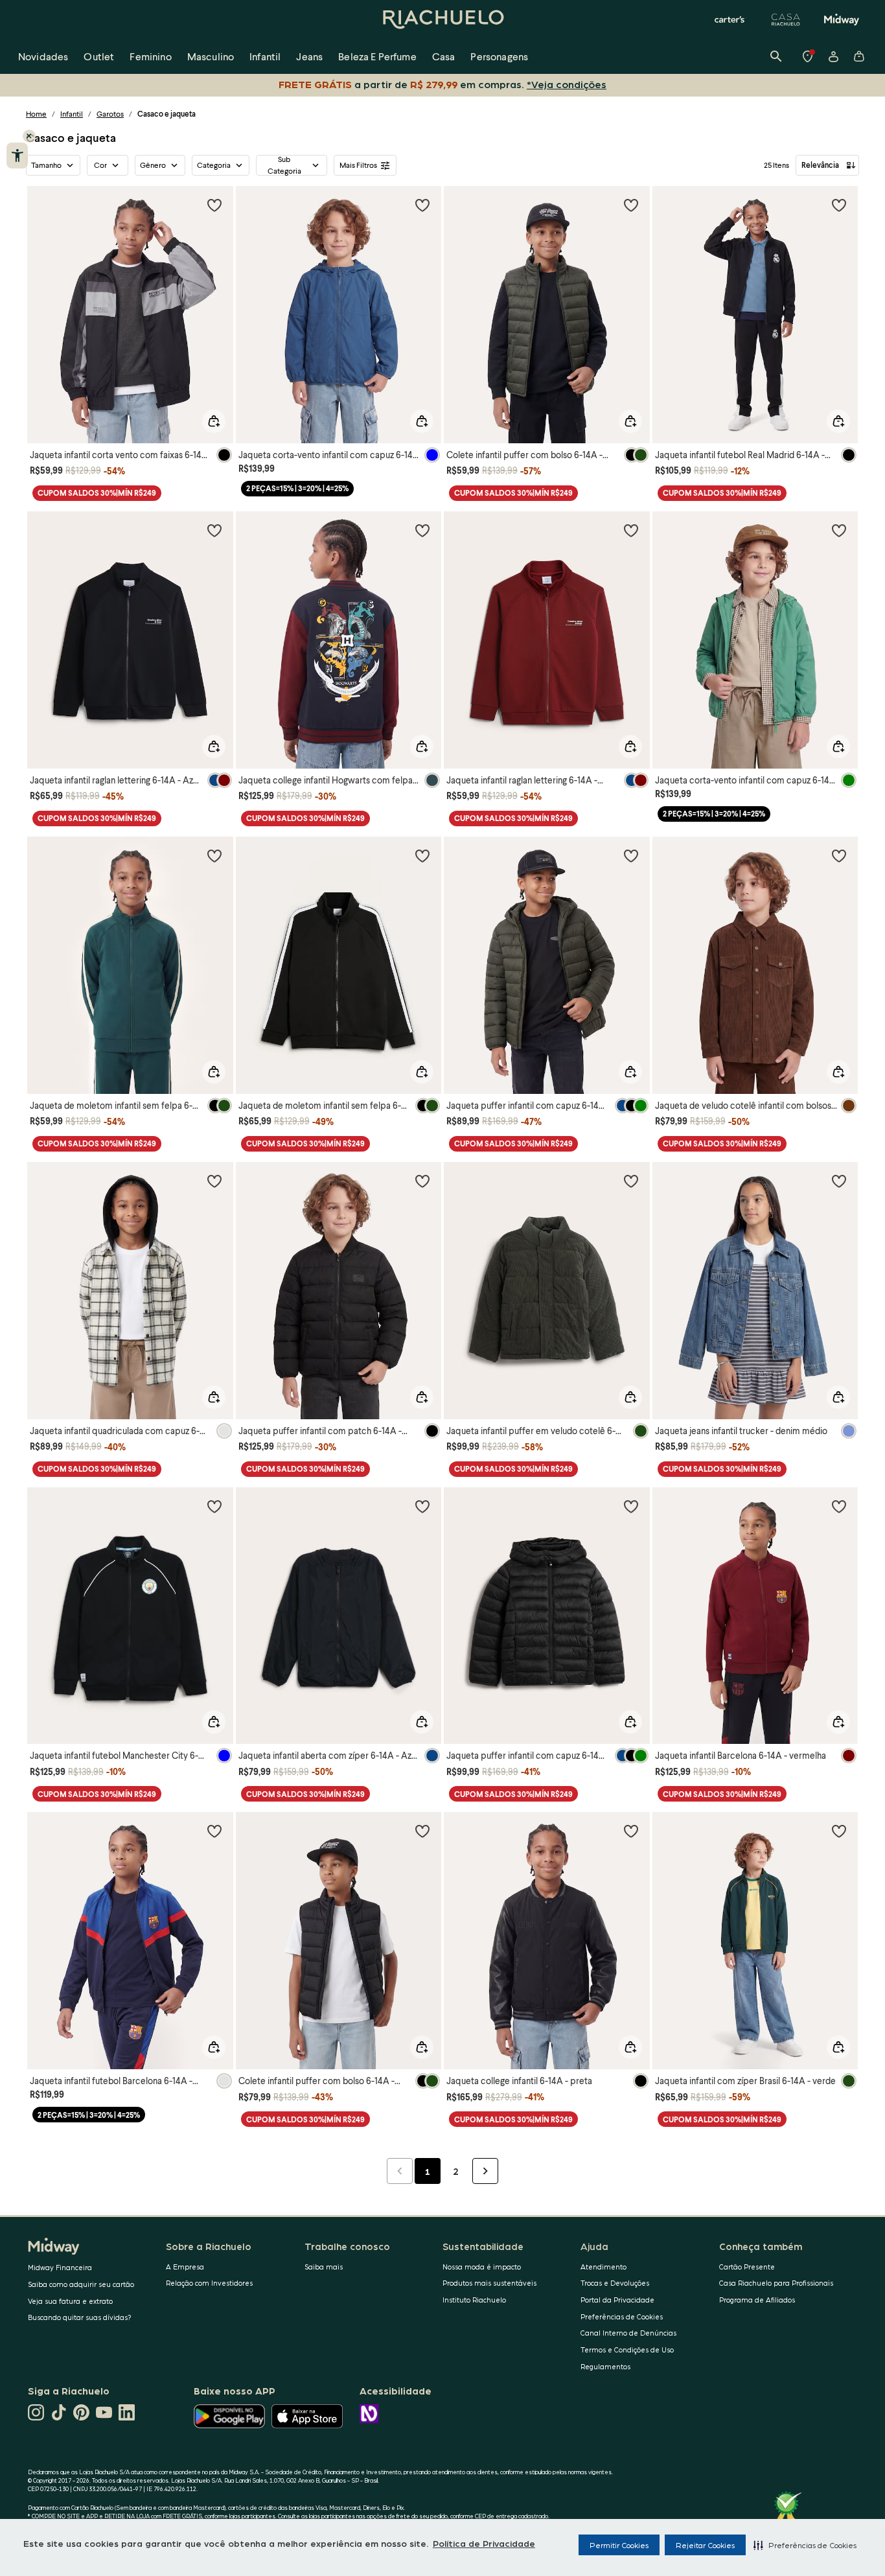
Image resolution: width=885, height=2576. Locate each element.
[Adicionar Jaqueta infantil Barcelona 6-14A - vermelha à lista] (839, 1506)
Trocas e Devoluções (615, 2283)
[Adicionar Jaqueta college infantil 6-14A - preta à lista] (631, 1831)
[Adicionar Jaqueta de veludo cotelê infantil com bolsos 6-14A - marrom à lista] (839, 855)
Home (36, 114)
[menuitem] (43, 56)
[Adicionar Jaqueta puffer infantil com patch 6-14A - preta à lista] (422, 1181)
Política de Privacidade (484, 2543)
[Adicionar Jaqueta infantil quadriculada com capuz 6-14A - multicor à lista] (214, 1181)
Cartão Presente (747, 2267)
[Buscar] (776, 56)
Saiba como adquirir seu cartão (81, 2284)
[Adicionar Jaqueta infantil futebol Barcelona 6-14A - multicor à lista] (214, 1831)
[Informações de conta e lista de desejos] (833, 56)
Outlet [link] (99, 56)
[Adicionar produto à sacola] (214, 421)
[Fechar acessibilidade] (29, 136)
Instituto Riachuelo (474, 2300)
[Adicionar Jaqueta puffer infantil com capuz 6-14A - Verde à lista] (631, 855)
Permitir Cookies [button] (619, 2545)
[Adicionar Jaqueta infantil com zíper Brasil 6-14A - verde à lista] (839, 1831)
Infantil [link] (265, 56)
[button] (805, 2545)
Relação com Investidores (209, 2283)
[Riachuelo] (442, 19)
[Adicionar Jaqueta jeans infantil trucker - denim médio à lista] (839, 1181)
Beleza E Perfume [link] (377, 56)
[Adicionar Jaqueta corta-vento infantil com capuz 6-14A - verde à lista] (839, 530)
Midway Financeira (60, 2267)
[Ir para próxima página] (485, 2171)
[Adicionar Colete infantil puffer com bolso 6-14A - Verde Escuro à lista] (631, 205)
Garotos (110, 114)
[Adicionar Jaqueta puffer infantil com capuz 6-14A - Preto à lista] (631, 1506)
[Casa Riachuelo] (786, 19)
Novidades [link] (43, 56)
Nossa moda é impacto (482, 2267)
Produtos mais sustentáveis (489, 2283)
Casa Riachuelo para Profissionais (776, 2283)
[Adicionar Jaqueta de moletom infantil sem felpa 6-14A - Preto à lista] (422, 855)
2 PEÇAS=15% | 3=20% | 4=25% (297, 488)
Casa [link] (444, 56)
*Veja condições (567, 84)
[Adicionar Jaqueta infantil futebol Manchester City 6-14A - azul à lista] (214, 1506)
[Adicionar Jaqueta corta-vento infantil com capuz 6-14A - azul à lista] (422, 205)
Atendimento (603, 2267)
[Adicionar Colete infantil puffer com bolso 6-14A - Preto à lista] (422, 1831)
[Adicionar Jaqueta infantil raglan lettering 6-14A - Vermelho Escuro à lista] (631, 530)
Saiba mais (324, 2267)
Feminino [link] (150, 56)
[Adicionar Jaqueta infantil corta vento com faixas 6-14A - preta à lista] (214, 205)
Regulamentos (605, 2366)
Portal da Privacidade (617, 2300)
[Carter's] (730, 19)
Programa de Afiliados (757, 2300)
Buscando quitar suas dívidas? (80, 2317)
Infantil (72, 114)
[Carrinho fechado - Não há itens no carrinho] (859, 56)
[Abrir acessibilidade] (17, 156)
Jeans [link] (309, 56)
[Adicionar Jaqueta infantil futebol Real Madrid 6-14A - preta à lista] (839, 205)
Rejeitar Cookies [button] (705, 2545)
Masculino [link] (211, 56)
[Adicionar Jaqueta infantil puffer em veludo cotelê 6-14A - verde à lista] (631, 1181)
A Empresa (185, 2267)
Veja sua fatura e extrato (70, 2301)
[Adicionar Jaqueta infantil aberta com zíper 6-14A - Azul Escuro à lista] (422, 1506)
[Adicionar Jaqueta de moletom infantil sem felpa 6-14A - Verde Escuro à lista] (214, 855)
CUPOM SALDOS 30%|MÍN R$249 (97, 493)
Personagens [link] (499, 56)
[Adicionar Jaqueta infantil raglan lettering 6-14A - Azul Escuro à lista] (214, 530)
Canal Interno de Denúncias (628, 2333)
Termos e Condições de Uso (627, 2350)
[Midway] (842, 19)
